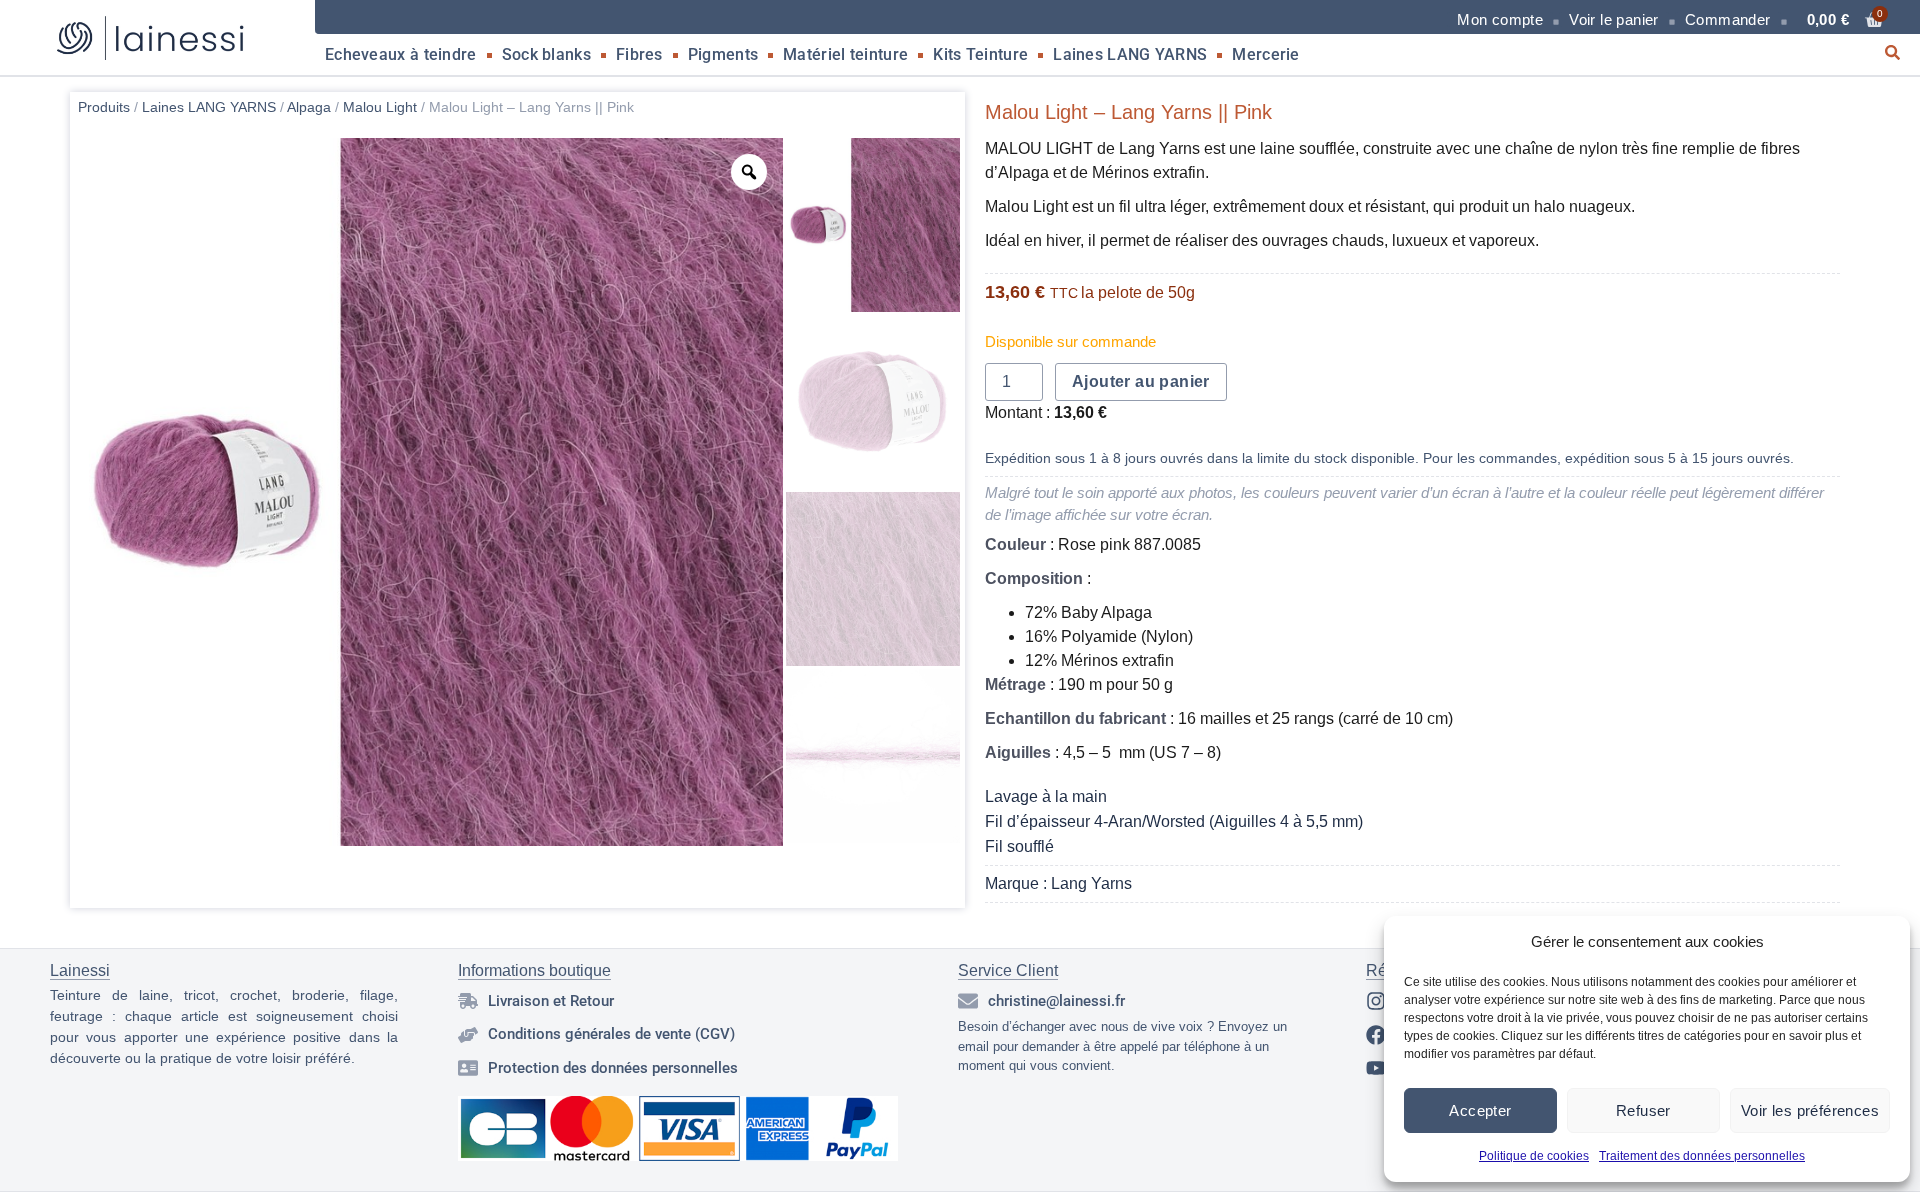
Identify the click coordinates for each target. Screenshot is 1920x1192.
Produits (104, 107)
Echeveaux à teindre (401, 54)
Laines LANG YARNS (1130, 54)
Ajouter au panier (1141, 381)
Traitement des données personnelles (1702, 1156)
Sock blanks (546, 54)
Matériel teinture (845, 54)
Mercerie (1265, 54)
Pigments (723, 54)
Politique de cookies (1534, 1156)
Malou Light (380, 107)
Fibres (639, 54)
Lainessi (80, 970)
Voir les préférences (1810, 1110)
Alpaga (309, 107)
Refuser (1643, 1110)
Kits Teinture (980, 54)
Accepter (1480, 1110)
